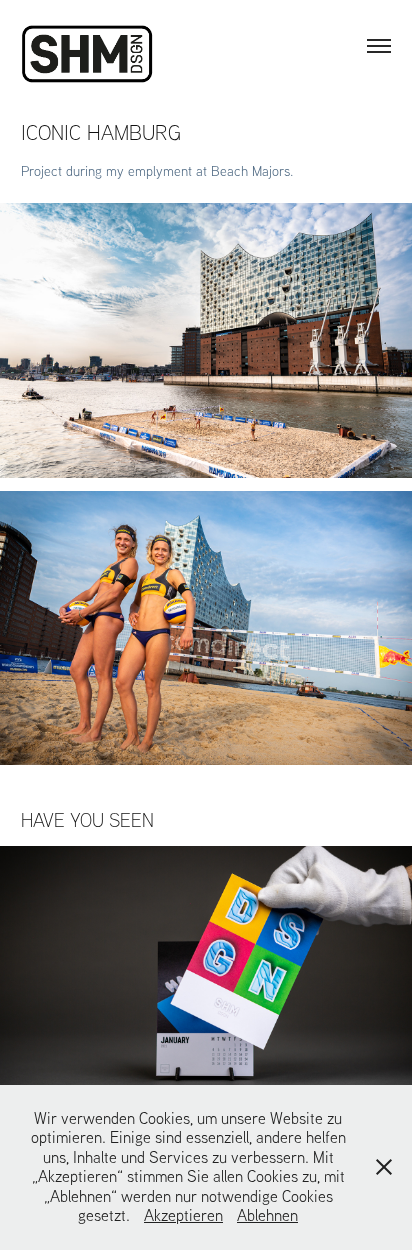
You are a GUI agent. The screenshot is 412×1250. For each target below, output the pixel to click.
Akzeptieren (183, 1215)
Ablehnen (267, 1215)
